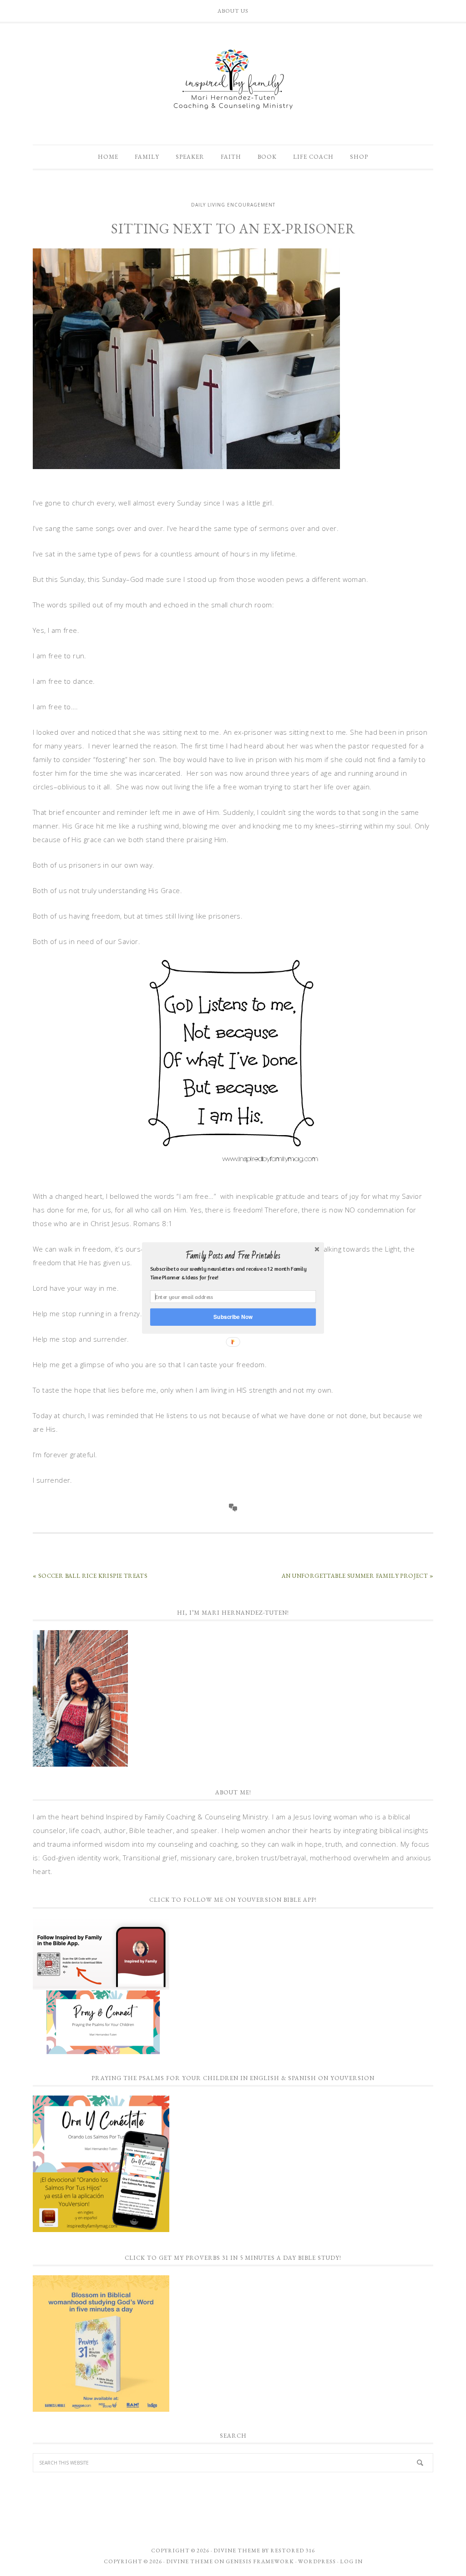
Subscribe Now (233, 1317)
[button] (233, 1256)
